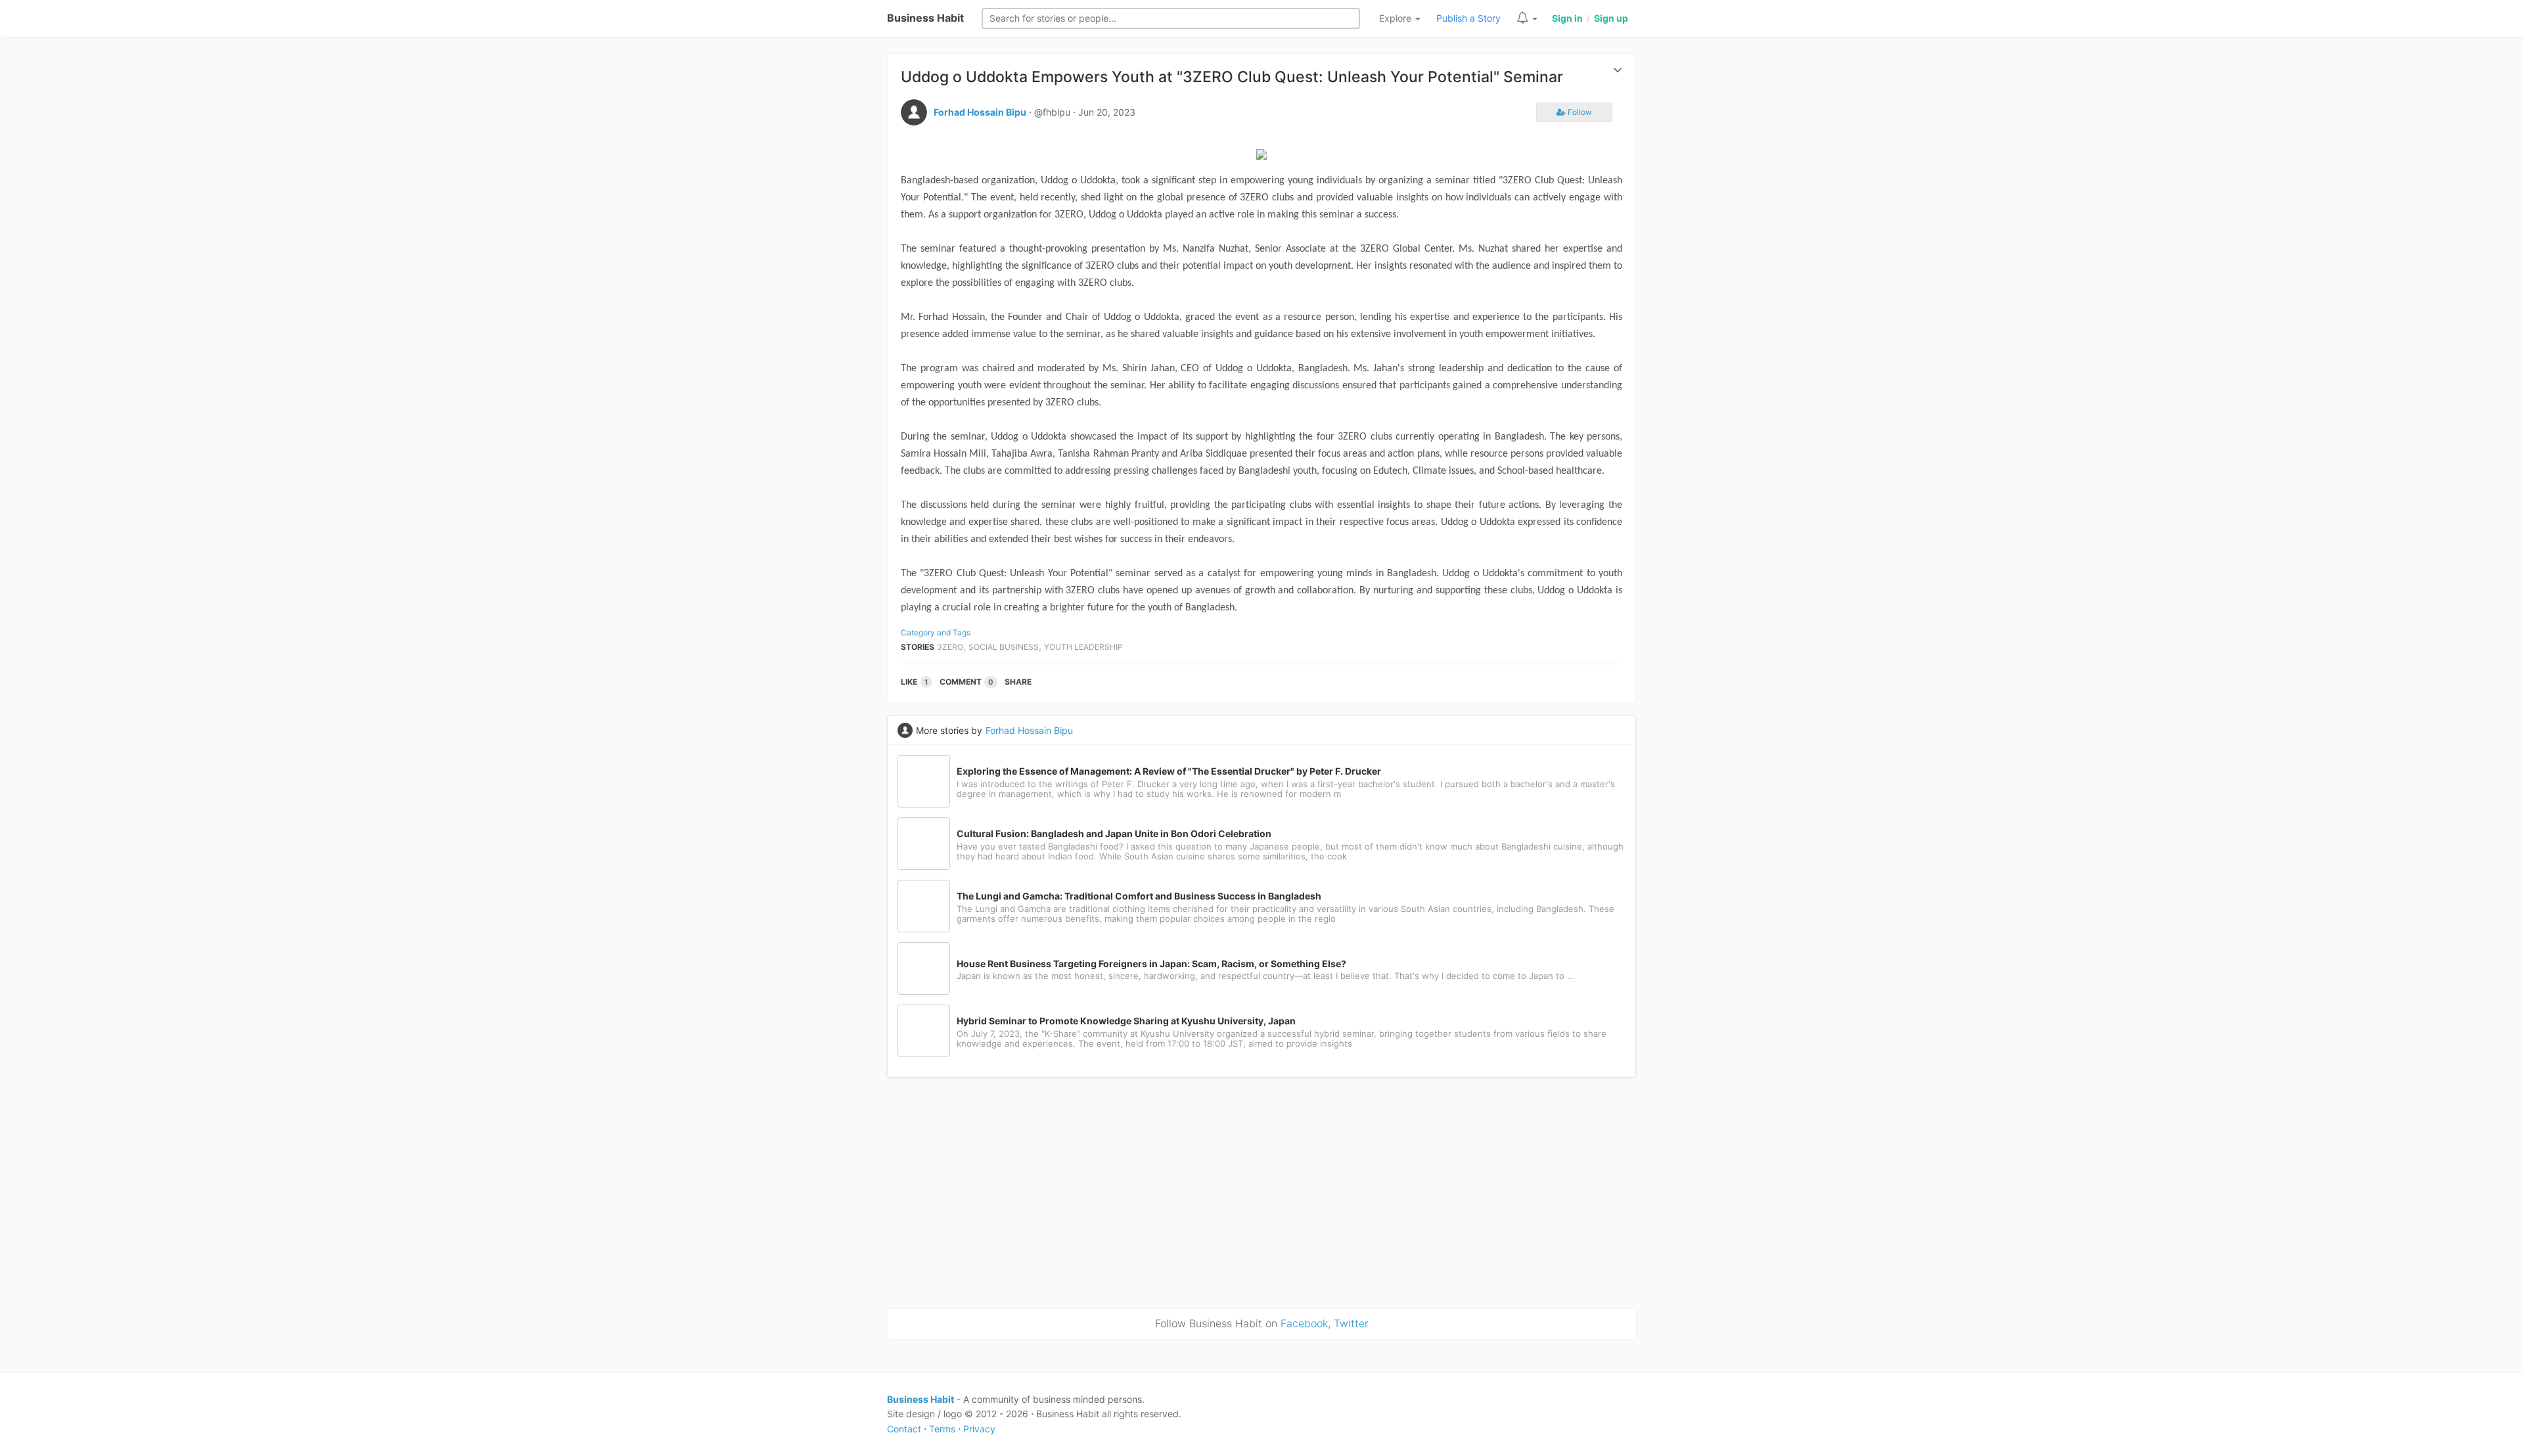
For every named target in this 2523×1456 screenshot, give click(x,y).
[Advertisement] (1261, 1191)
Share (1018, 682)
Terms (942, 1429)
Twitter (1351, 1323)
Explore (1397, 18)
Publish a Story (1468, 18)
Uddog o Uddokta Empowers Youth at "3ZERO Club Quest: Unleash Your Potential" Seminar (1232, 77)
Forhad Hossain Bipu (980, 112)
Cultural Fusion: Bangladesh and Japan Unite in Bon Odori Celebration (1114, 834)
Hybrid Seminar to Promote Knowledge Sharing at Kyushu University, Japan (1126, 1021)
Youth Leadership (1083, 647)
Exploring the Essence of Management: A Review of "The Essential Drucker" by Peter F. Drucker (1169, 771)
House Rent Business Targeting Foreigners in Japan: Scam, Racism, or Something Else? (1151, 964)
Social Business (1004, 647)
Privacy (979, 1429)
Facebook (1304, 1323)
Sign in (1567, 18)
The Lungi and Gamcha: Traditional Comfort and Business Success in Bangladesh (1139, 896)
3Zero (950, 647)
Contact (904, 1429)
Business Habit (925, 18)
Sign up (1611, 18)
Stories (918, 647)
